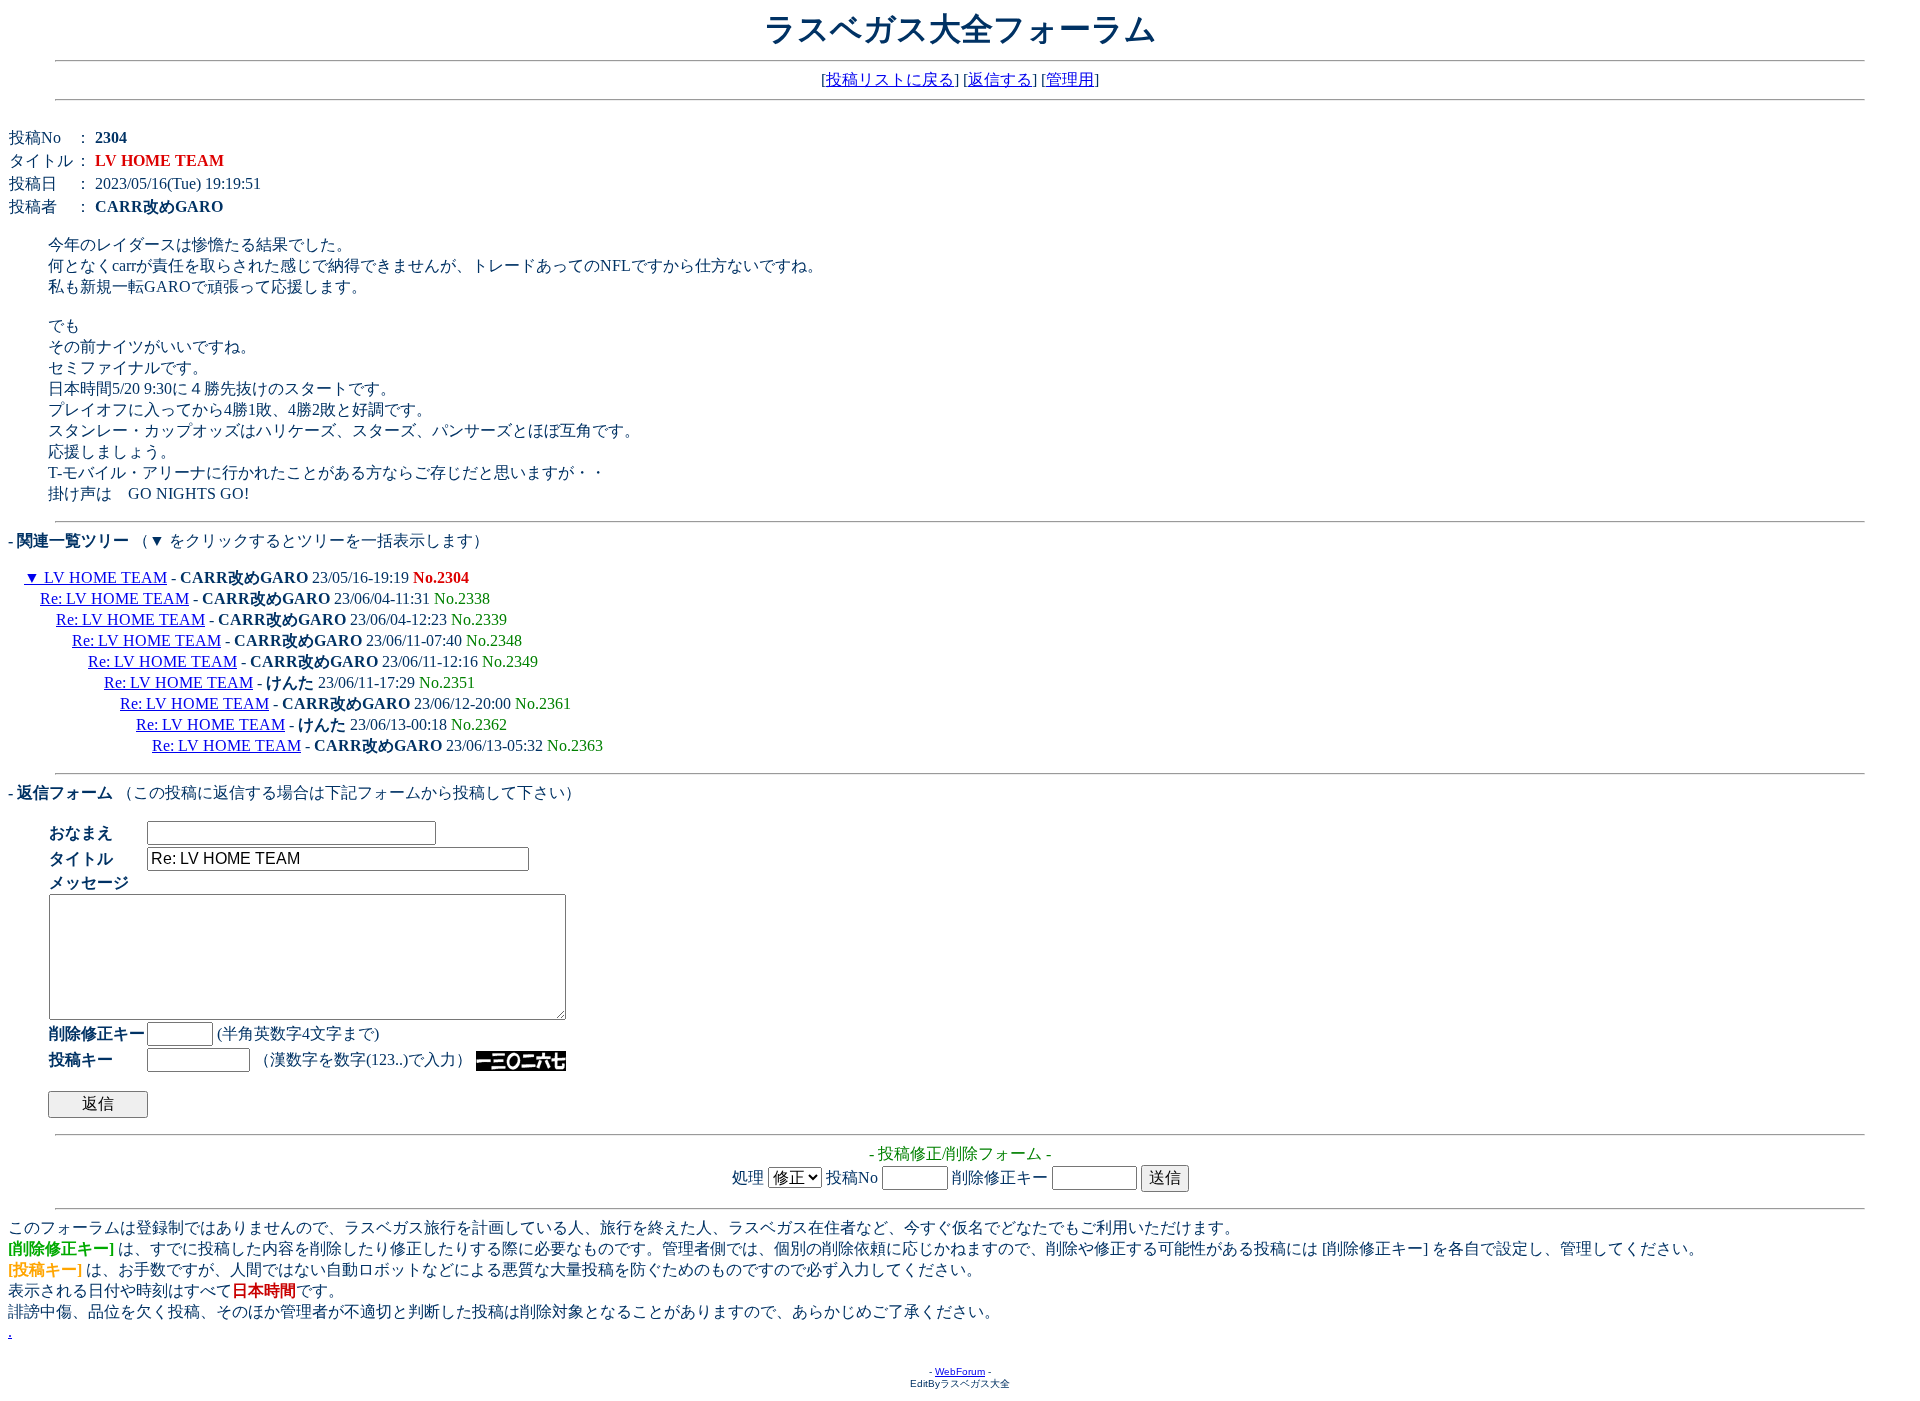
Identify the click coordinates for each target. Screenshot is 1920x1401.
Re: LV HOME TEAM (114, 598)
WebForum (960, 1371)
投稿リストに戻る (890, 79)
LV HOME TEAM (103, 577)
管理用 (1070, 79)
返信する (1000, 79)
